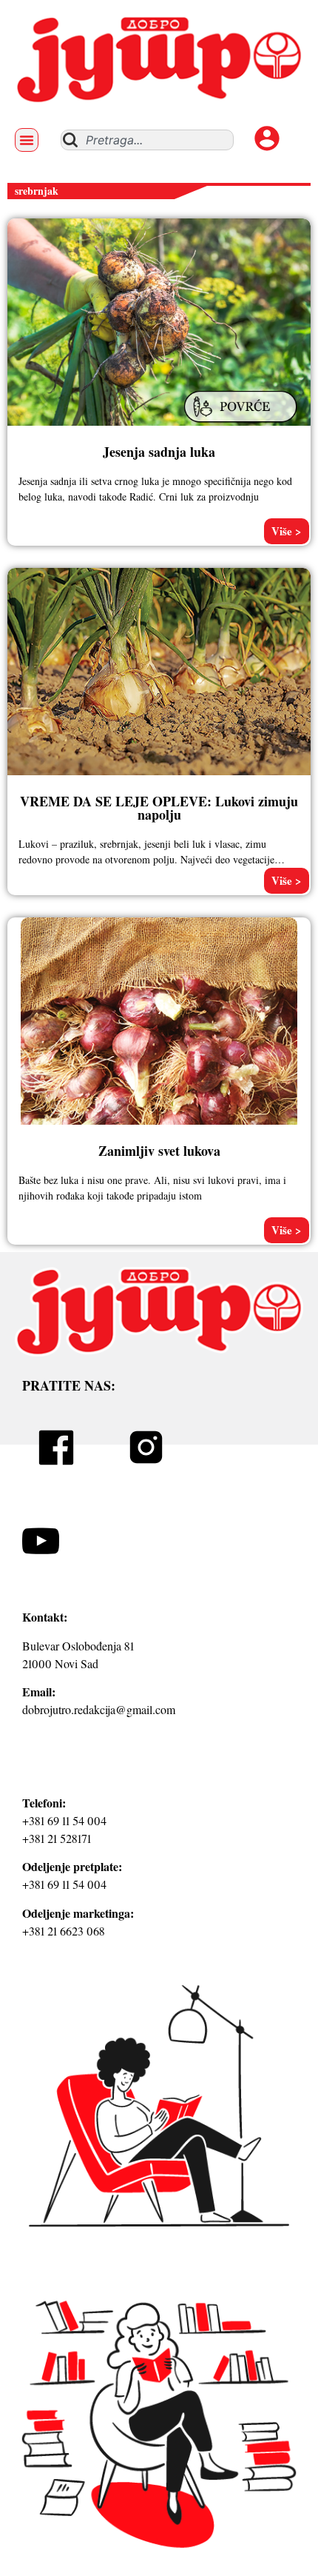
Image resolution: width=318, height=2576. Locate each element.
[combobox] (147, 140)
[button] (27, 140)
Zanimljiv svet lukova (159, 1151)
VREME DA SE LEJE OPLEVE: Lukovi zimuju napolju (159, 808)
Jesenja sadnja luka (159, 452)
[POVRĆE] (243, 424)
